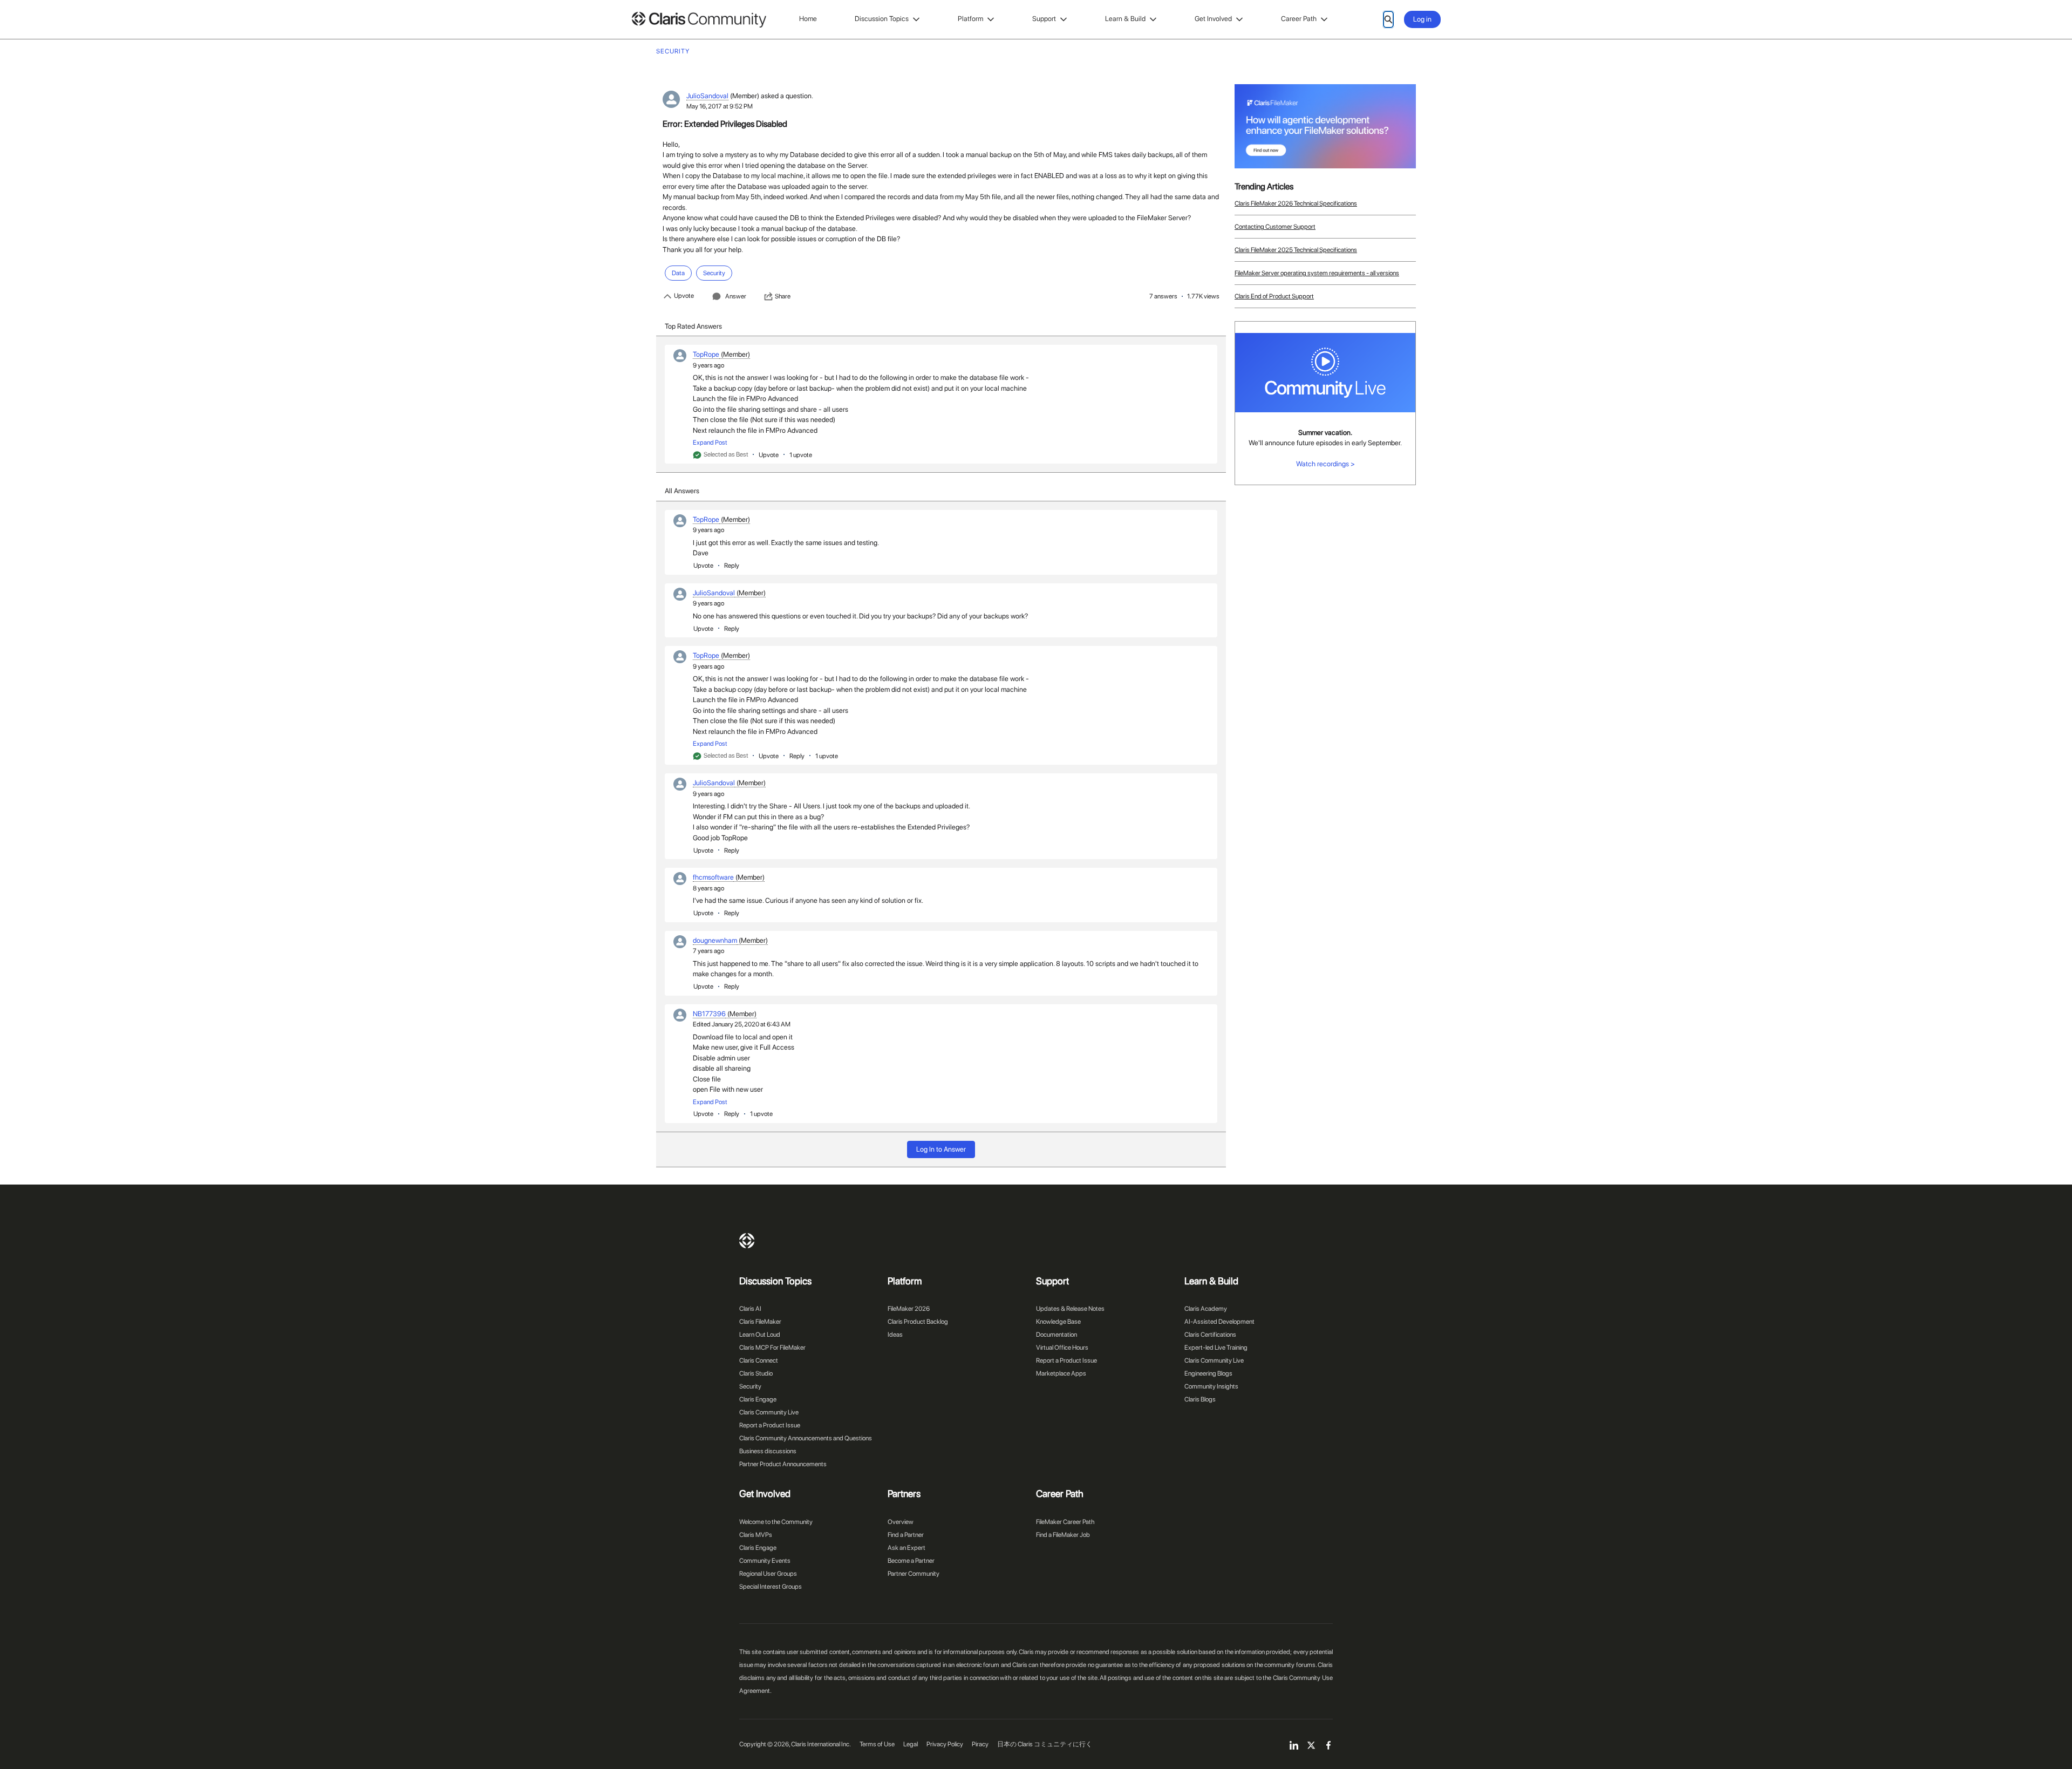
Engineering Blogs (1208, 1373)
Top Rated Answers (693, 326)
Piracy (980, 1744)
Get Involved (1213, 19)
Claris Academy (1206, 1309)
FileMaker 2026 (909, 1309)
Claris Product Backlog (918, 1322)
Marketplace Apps (1061, 1373)
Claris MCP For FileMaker (772, 1348)
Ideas (895, 1335)
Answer (736, 296)
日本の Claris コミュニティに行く (1045, 1744)
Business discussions (768, 1451)
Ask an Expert (906, 1548)
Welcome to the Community (776, 1522)
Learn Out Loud (760, 1335)
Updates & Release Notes (1070, 1309)
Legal (911, 1744)
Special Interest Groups (771, 1587)
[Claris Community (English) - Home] (699, 20)
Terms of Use (877, 1744)
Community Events (765, 1561)
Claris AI (750, 1309)
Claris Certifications (1210, 1335)
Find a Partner (906, 1535)
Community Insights (1211, 1386)
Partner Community (914, 1574)
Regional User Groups (768, 1574)
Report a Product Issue (770, 1425)
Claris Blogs (1200, 1399)
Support (1044, 19)
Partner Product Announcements (783, 1464)
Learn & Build (1125, 19)
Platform (970, 19)
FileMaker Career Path (1065, 1522)
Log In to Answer (941, 1149)
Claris (747, 1241)
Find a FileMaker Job (1063, 1535)
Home (808, 19)
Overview (901, 1522)
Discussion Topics (882, 19)
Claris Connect (759, 1360)
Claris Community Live (769, 1412)
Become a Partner (911, 1561)
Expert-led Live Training (1216, 1348)
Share (783, 296)
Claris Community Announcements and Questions (806, 1438)
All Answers (682, 491)
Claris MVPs (756, 1535)
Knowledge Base (1058, 1322)
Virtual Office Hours (1062, 1348)
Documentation (1057, 1335)
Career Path (1299, 19)
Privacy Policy (945, 1744)
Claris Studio (756, 1373)
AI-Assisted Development (1219, 1322)
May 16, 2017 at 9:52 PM (720, 106)
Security (750, 1386)
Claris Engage (758, 1399)
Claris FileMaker (760, 1322)
